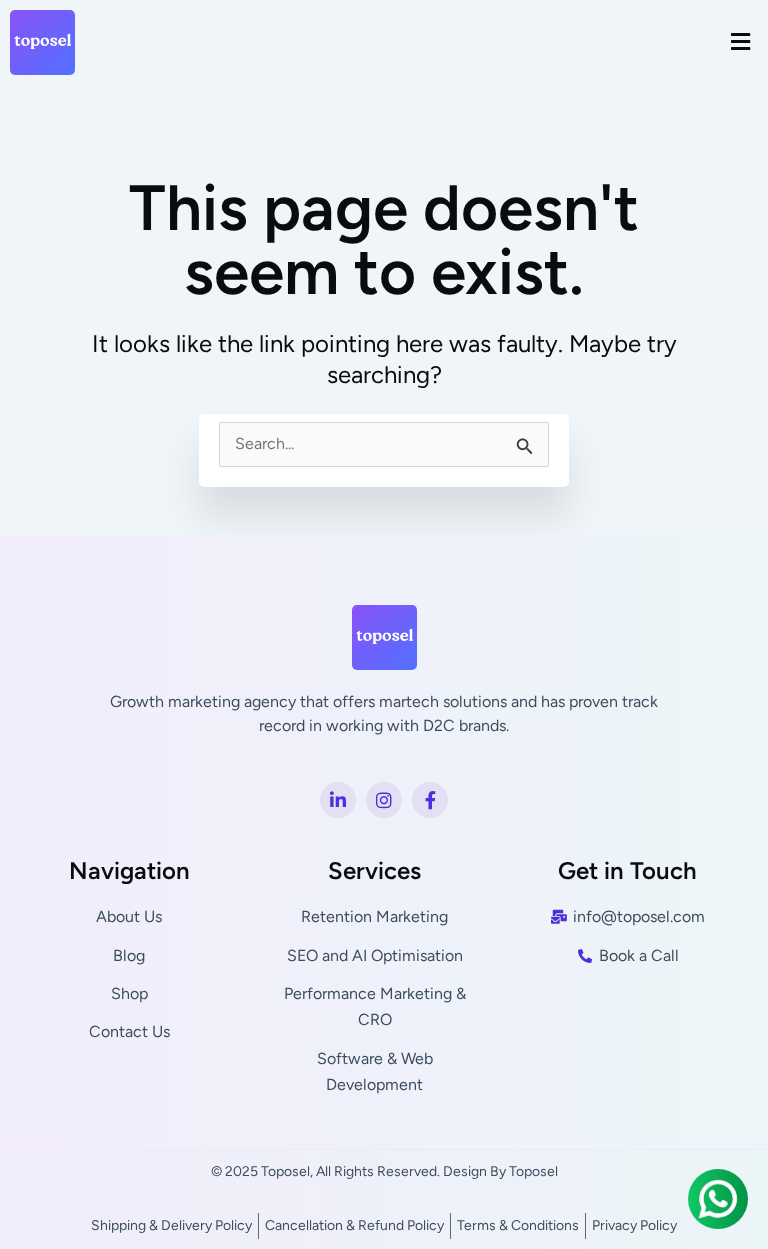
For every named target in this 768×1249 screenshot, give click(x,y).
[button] (741, 42)
